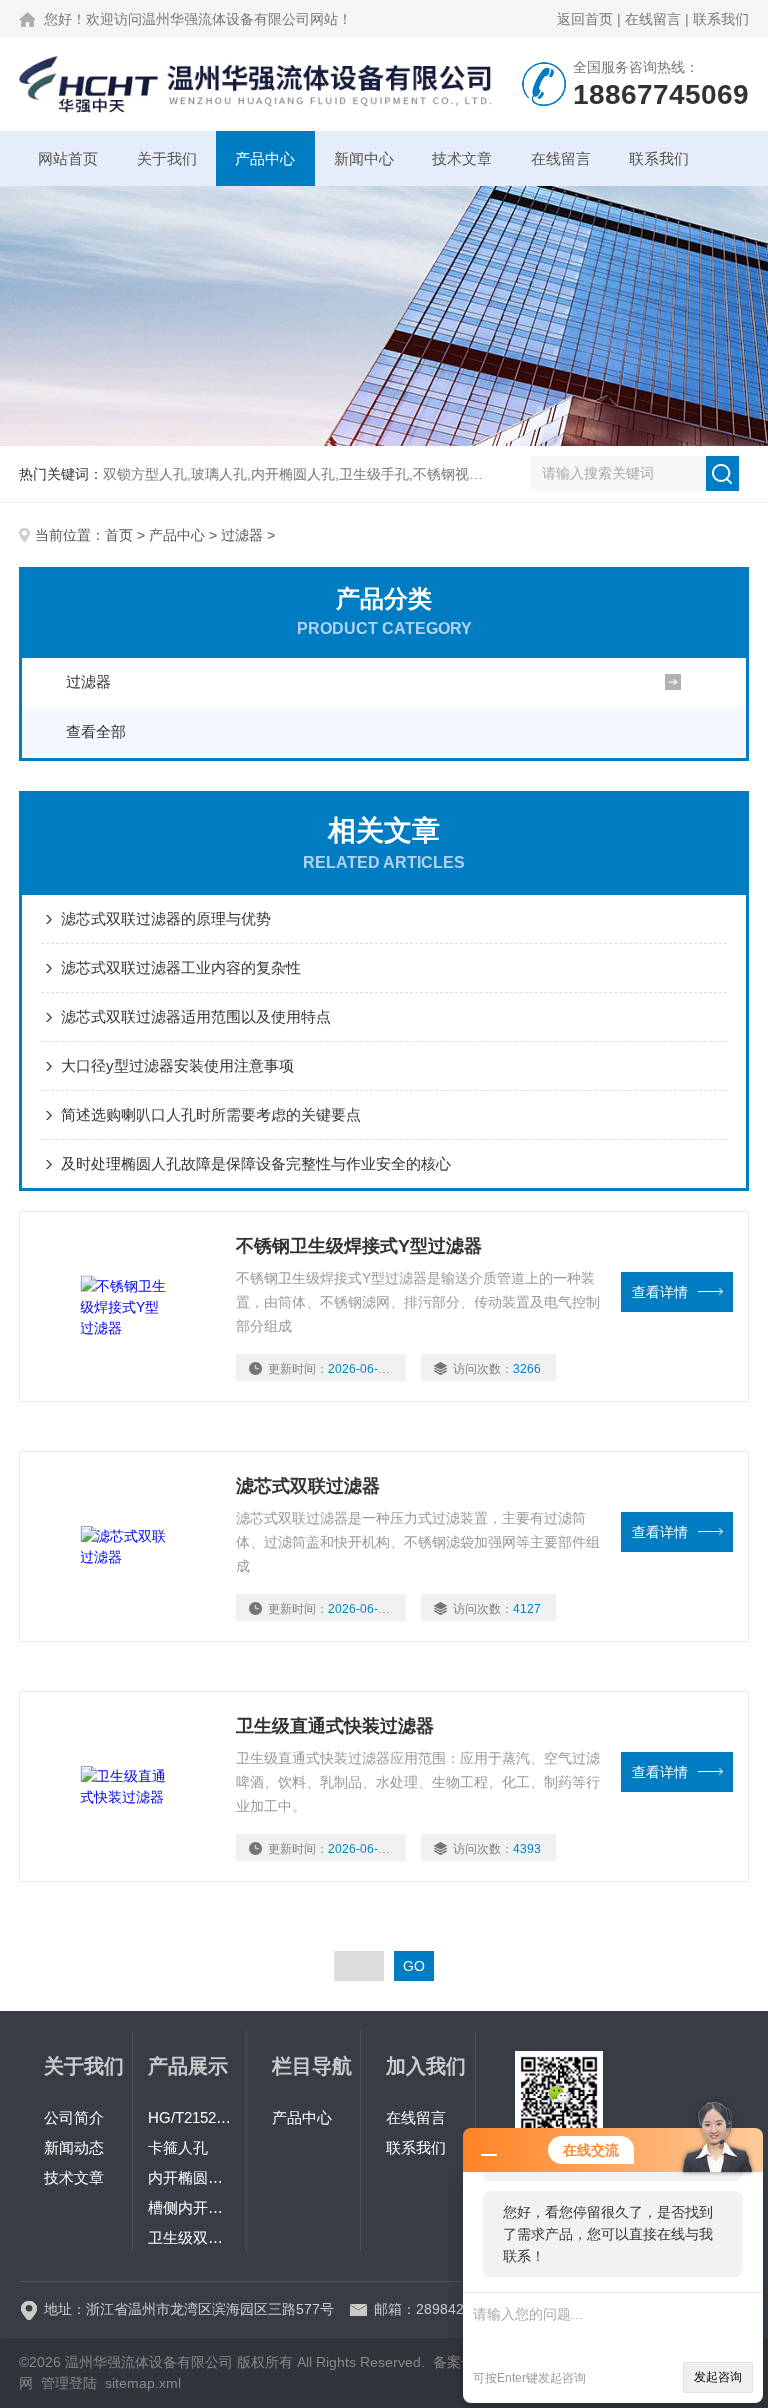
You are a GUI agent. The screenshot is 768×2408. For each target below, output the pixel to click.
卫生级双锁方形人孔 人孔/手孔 (189, 2237)
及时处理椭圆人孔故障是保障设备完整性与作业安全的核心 (256, 1163)
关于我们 (167, 158)
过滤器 (242, 535)
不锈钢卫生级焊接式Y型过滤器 (359, 1246)
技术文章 (462, 158)
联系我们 (721, 19)
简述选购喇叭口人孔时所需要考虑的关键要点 (211, 1114)
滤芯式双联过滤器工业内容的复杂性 (181, 967)
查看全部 (96, 731)
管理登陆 (69, 2383)
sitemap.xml (143, 2383)
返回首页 (585, 19)
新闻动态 (74, 2147)
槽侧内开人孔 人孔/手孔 (189, 2207)
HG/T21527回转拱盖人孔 (189, 2117)
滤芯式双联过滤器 (308, 1486)
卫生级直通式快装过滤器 (335, 1726)
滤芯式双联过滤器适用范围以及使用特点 (196, 1016)
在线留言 (653, 19)
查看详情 (660, 1292)
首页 (119, 535)
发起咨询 (718, 2377)
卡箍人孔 (178, 2147)
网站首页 (68, 158)
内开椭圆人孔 (189, 2177)
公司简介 (74, 2117)
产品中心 (265, 158)
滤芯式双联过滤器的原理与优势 (166, 918)
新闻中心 (364, 158)
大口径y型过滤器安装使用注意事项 (177, 1065)
